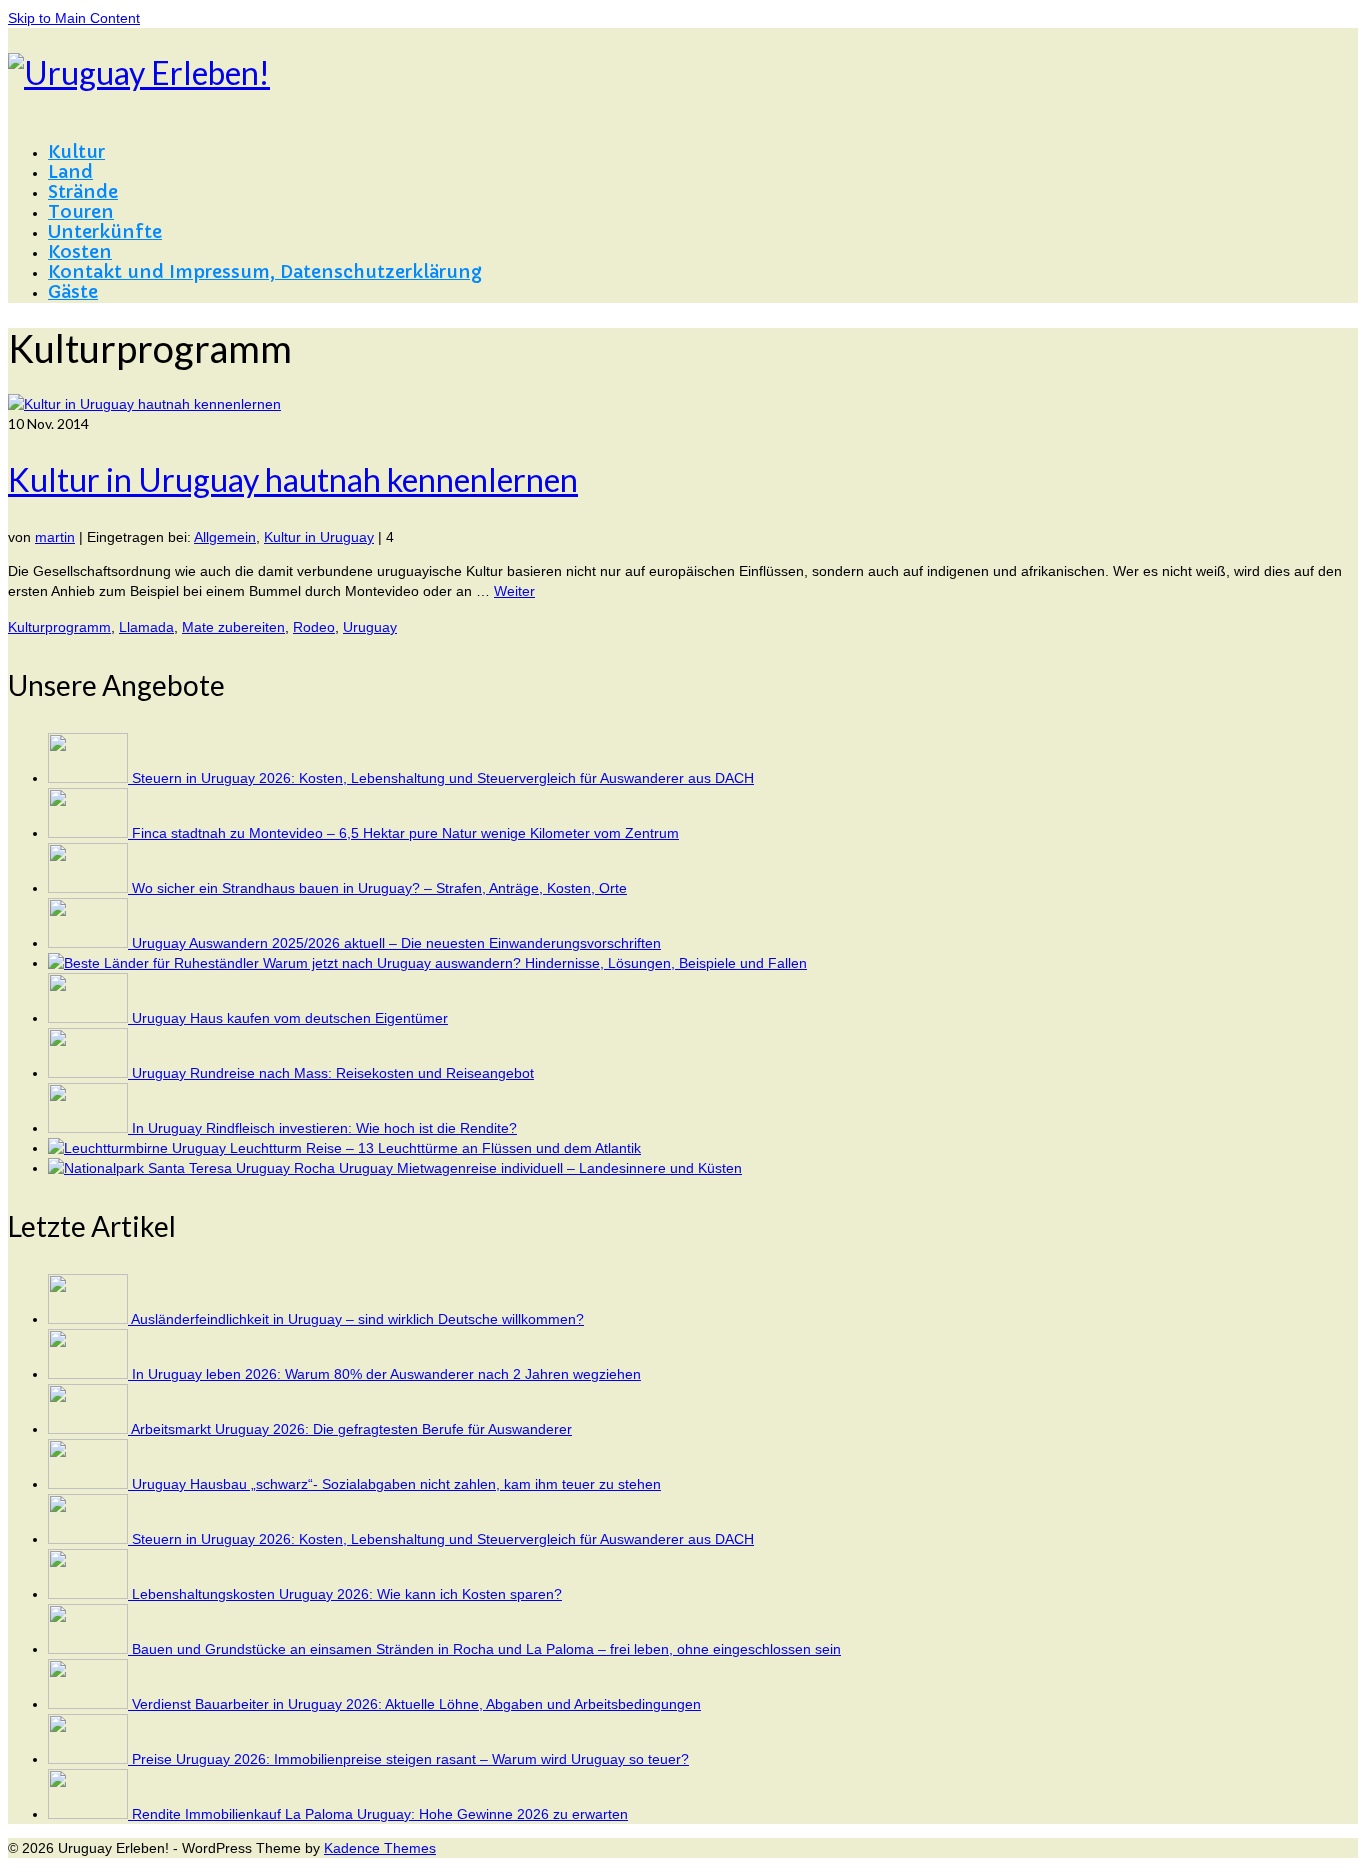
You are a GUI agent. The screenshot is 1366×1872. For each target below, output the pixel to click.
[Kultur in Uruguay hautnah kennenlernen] (144, 404)
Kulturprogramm (59, 627)
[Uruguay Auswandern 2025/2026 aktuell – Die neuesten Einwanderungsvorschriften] (90, 943)
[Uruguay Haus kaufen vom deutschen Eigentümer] (90, 1018)
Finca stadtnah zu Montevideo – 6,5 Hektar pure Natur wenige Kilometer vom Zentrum (405, 833)
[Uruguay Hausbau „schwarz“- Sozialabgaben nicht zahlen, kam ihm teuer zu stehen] (90, 1484)
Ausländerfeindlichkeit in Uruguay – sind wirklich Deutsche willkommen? (357, 1319)
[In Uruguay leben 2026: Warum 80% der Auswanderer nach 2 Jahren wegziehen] (90, 1374)
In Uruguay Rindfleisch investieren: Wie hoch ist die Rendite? (324, 1128)
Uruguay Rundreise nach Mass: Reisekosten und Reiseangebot (333, 1073)
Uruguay (370, 627)
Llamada (146, 627)
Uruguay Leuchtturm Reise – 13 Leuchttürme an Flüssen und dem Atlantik (406, 1148)
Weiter (514, 591)
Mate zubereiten (233, 627)
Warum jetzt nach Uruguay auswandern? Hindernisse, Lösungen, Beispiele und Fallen (535, 963)
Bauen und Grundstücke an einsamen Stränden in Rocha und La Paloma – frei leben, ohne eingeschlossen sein (486, 1649)
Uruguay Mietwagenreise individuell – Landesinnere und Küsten (540, 1168)
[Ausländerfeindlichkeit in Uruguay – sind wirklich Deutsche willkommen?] (89, 1319)
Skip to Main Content (74, 18)
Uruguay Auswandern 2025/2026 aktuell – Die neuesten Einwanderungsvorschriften (396, 943)
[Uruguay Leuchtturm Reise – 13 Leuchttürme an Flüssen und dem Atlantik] (110, 1148)
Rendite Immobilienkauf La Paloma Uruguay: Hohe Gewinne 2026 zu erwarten (380, 1814)
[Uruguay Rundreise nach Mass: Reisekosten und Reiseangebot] (90, 1073)
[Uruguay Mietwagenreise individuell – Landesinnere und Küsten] (193, 1168)
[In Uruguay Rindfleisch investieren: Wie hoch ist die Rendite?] (90, 1128)
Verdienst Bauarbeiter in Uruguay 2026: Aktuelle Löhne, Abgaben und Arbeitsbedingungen (416, 1704)
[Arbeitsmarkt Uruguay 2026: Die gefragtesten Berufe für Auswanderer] (89, 1429)
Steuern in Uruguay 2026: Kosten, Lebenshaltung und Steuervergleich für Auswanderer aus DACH (443, 778)
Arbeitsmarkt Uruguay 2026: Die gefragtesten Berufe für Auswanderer (351, 1429)
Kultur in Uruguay (319, 537)
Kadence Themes (380, 1848)
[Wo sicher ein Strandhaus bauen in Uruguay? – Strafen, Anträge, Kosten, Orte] (90, 888)
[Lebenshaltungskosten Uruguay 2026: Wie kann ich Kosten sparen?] (90, 1594)
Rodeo (314, 627)
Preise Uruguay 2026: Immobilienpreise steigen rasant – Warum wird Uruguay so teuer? (410, 1759)
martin (55, 537)
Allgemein (225, 537)
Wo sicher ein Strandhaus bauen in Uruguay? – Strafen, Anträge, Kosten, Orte (379, 888)
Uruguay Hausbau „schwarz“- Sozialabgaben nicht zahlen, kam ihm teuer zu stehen (396, 1484)
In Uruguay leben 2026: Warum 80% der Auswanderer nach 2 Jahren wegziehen (386, 1374)
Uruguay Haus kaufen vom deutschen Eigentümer (290, 1018)
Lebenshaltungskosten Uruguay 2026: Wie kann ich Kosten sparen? (347, 1594)
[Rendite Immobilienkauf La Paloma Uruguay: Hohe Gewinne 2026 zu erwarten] (90, 1814)
